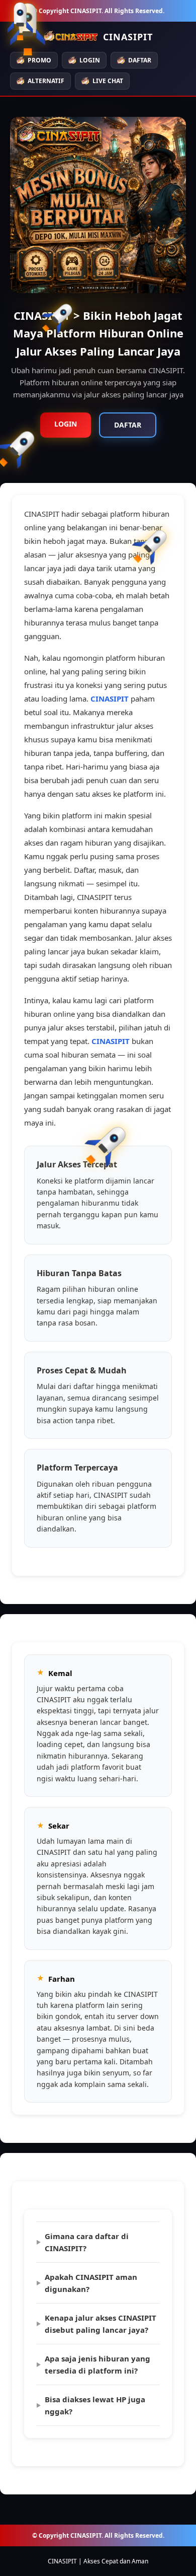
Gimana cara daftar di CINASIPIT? (87, 2242)
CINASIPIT (110, 699)
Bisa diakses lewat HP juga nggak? (95, 2405)
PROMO (39, 60)
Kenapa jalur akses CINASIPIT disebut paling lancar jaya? (101, 2324)
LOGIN (90, 60)
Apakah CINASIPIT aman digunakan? (91, 2283)
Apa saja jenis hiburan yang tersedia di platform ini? (97, 2364)
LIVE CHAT (108, 81)
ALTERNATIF (46, 81)
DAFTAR (140, 60)
